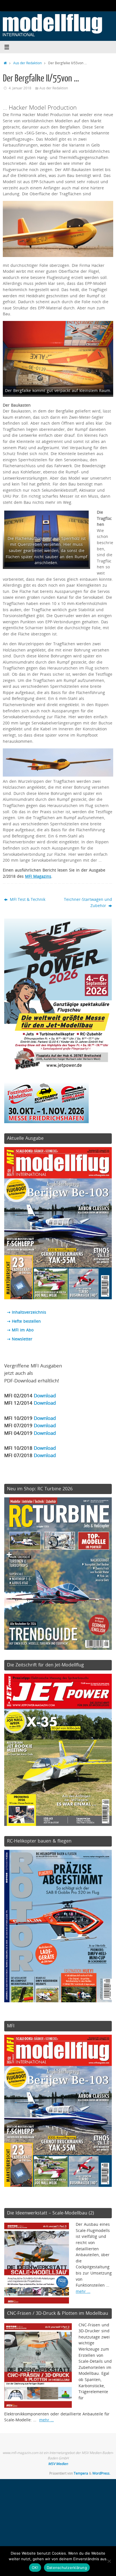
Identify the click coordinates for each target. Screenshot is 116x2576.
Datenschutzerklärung (67, 2568)
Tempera (81, 2473)
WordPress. (101, 2473)
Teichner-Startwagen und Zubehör (88, 903)
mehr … (83, 2291)
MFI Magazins (38, 876)
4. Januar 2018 (20, 88)
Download (45, 1395)
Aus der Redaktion (27, 63)
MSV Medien (58, 2464)
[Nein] (109, 2561)
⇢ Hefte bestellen (24, 1321)
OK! (35, 2568)
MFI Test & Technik (27, 899)
